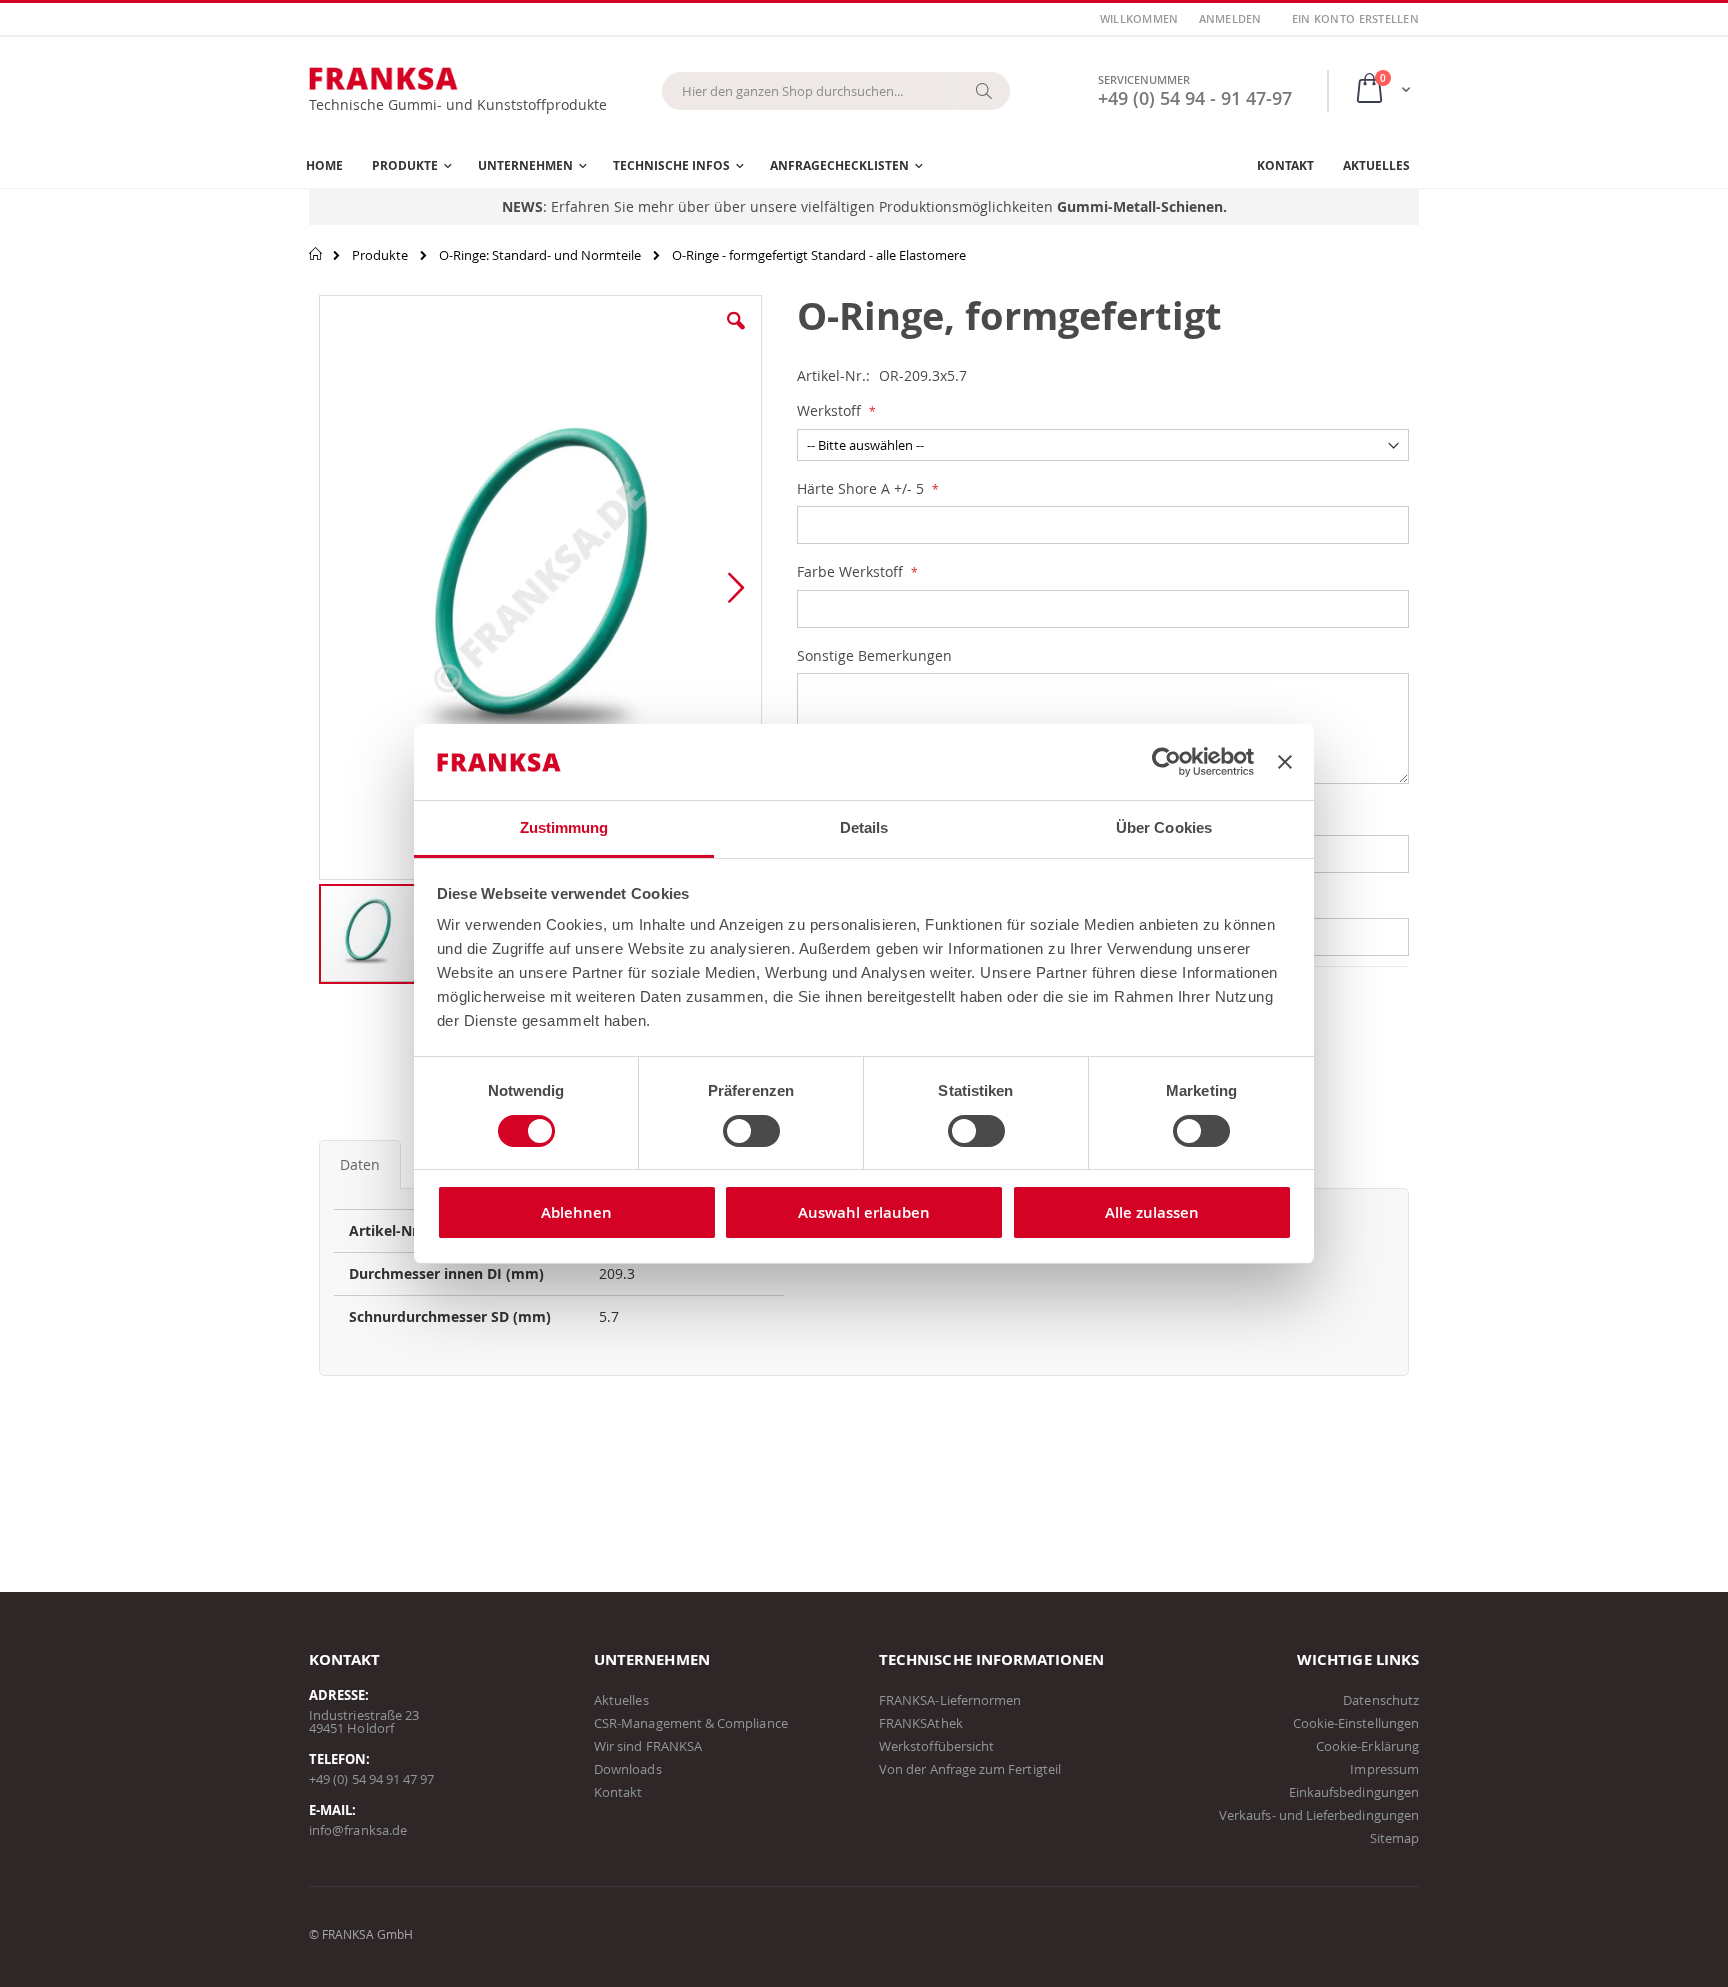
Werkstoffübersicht (936, 1746)
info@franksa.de (358, 1830)
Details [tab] (864, 827)
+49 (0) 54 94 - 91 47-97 (1195, 98)
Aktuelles (621, 1700)
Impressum (1384, 1769)
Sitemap (1394, 1838)
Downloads (628, 1769)
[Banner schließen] (1285, 762)
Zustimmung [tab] (564, 827)
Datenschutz (1381, 1700)
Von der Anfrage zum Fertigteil (970, 1769)
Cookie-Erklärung (1367, 1746)
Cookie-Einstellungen (1356, 1723)
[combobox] (836, 91)
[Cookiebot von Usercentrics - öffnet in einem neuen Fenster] (1166, 762)
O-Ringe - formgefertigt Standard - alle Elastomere (819, 255)
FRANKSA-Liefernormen (950, 1700)
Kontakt (618, 1792)
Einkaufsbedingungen (1354, 1792)
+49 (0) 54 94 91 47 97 (371, 1779)
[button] (736, 336)
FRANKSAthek (921, 1723)
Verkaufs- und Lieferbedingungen (1319, 1815)
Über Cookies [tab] (1164, 827)
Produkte (380, 255)
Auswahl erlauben (864, 1212)
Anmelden (1230, 18)
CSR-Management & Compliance (691, 1723)
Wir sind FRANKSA (648, 1746)
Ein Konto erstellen (1355, 18)
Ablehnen (576, 1212)
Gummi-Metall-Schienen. (1142, 206)
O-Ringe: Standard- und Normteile (540, 255)
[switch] (751, 1133)
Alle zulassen (1152, 1212)
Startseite (316, 254)
